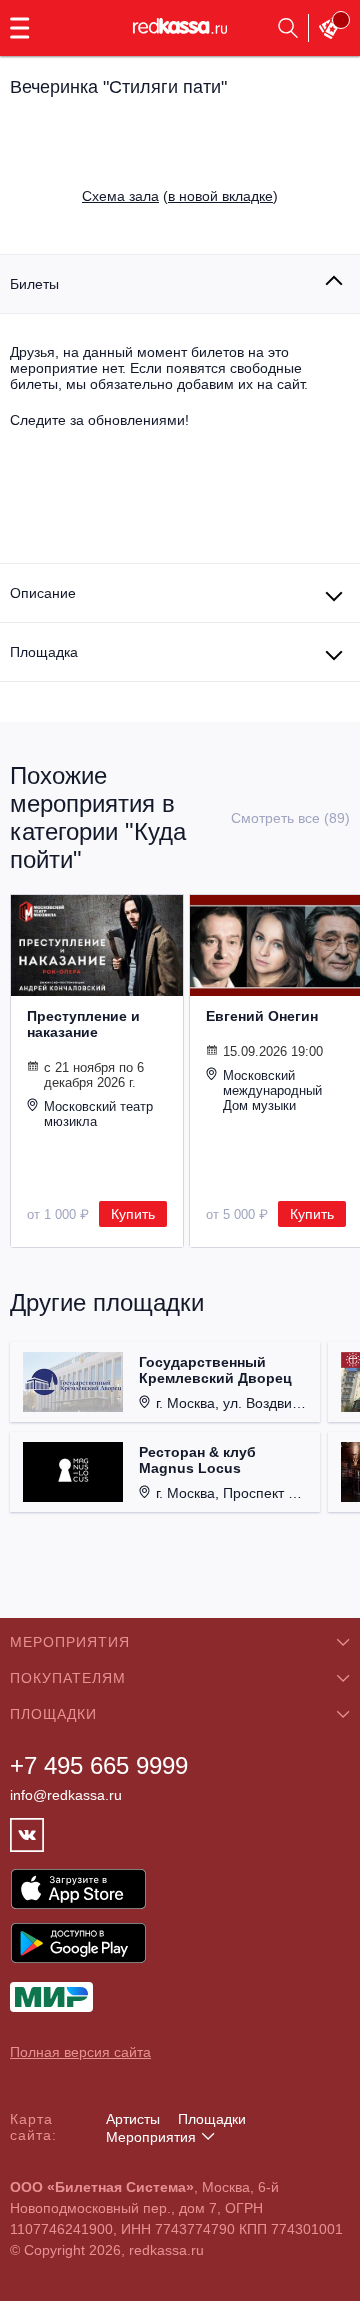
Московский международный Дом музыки (272, 1090)
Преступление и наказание (83, 1024)
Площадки (212, 2119)
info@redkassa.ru (66, 1795)
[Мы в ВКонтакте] (27, 1835)
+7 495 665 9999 (99, 1765)
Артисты (133, 2119)
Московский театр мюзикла (98, 1114)
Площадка (44, 652)
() (180, 196)
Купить (133, 1214)
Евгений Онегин (262, 1016)
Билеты (34, 284)
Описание (43, 593)
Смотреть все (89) (290, 818)
